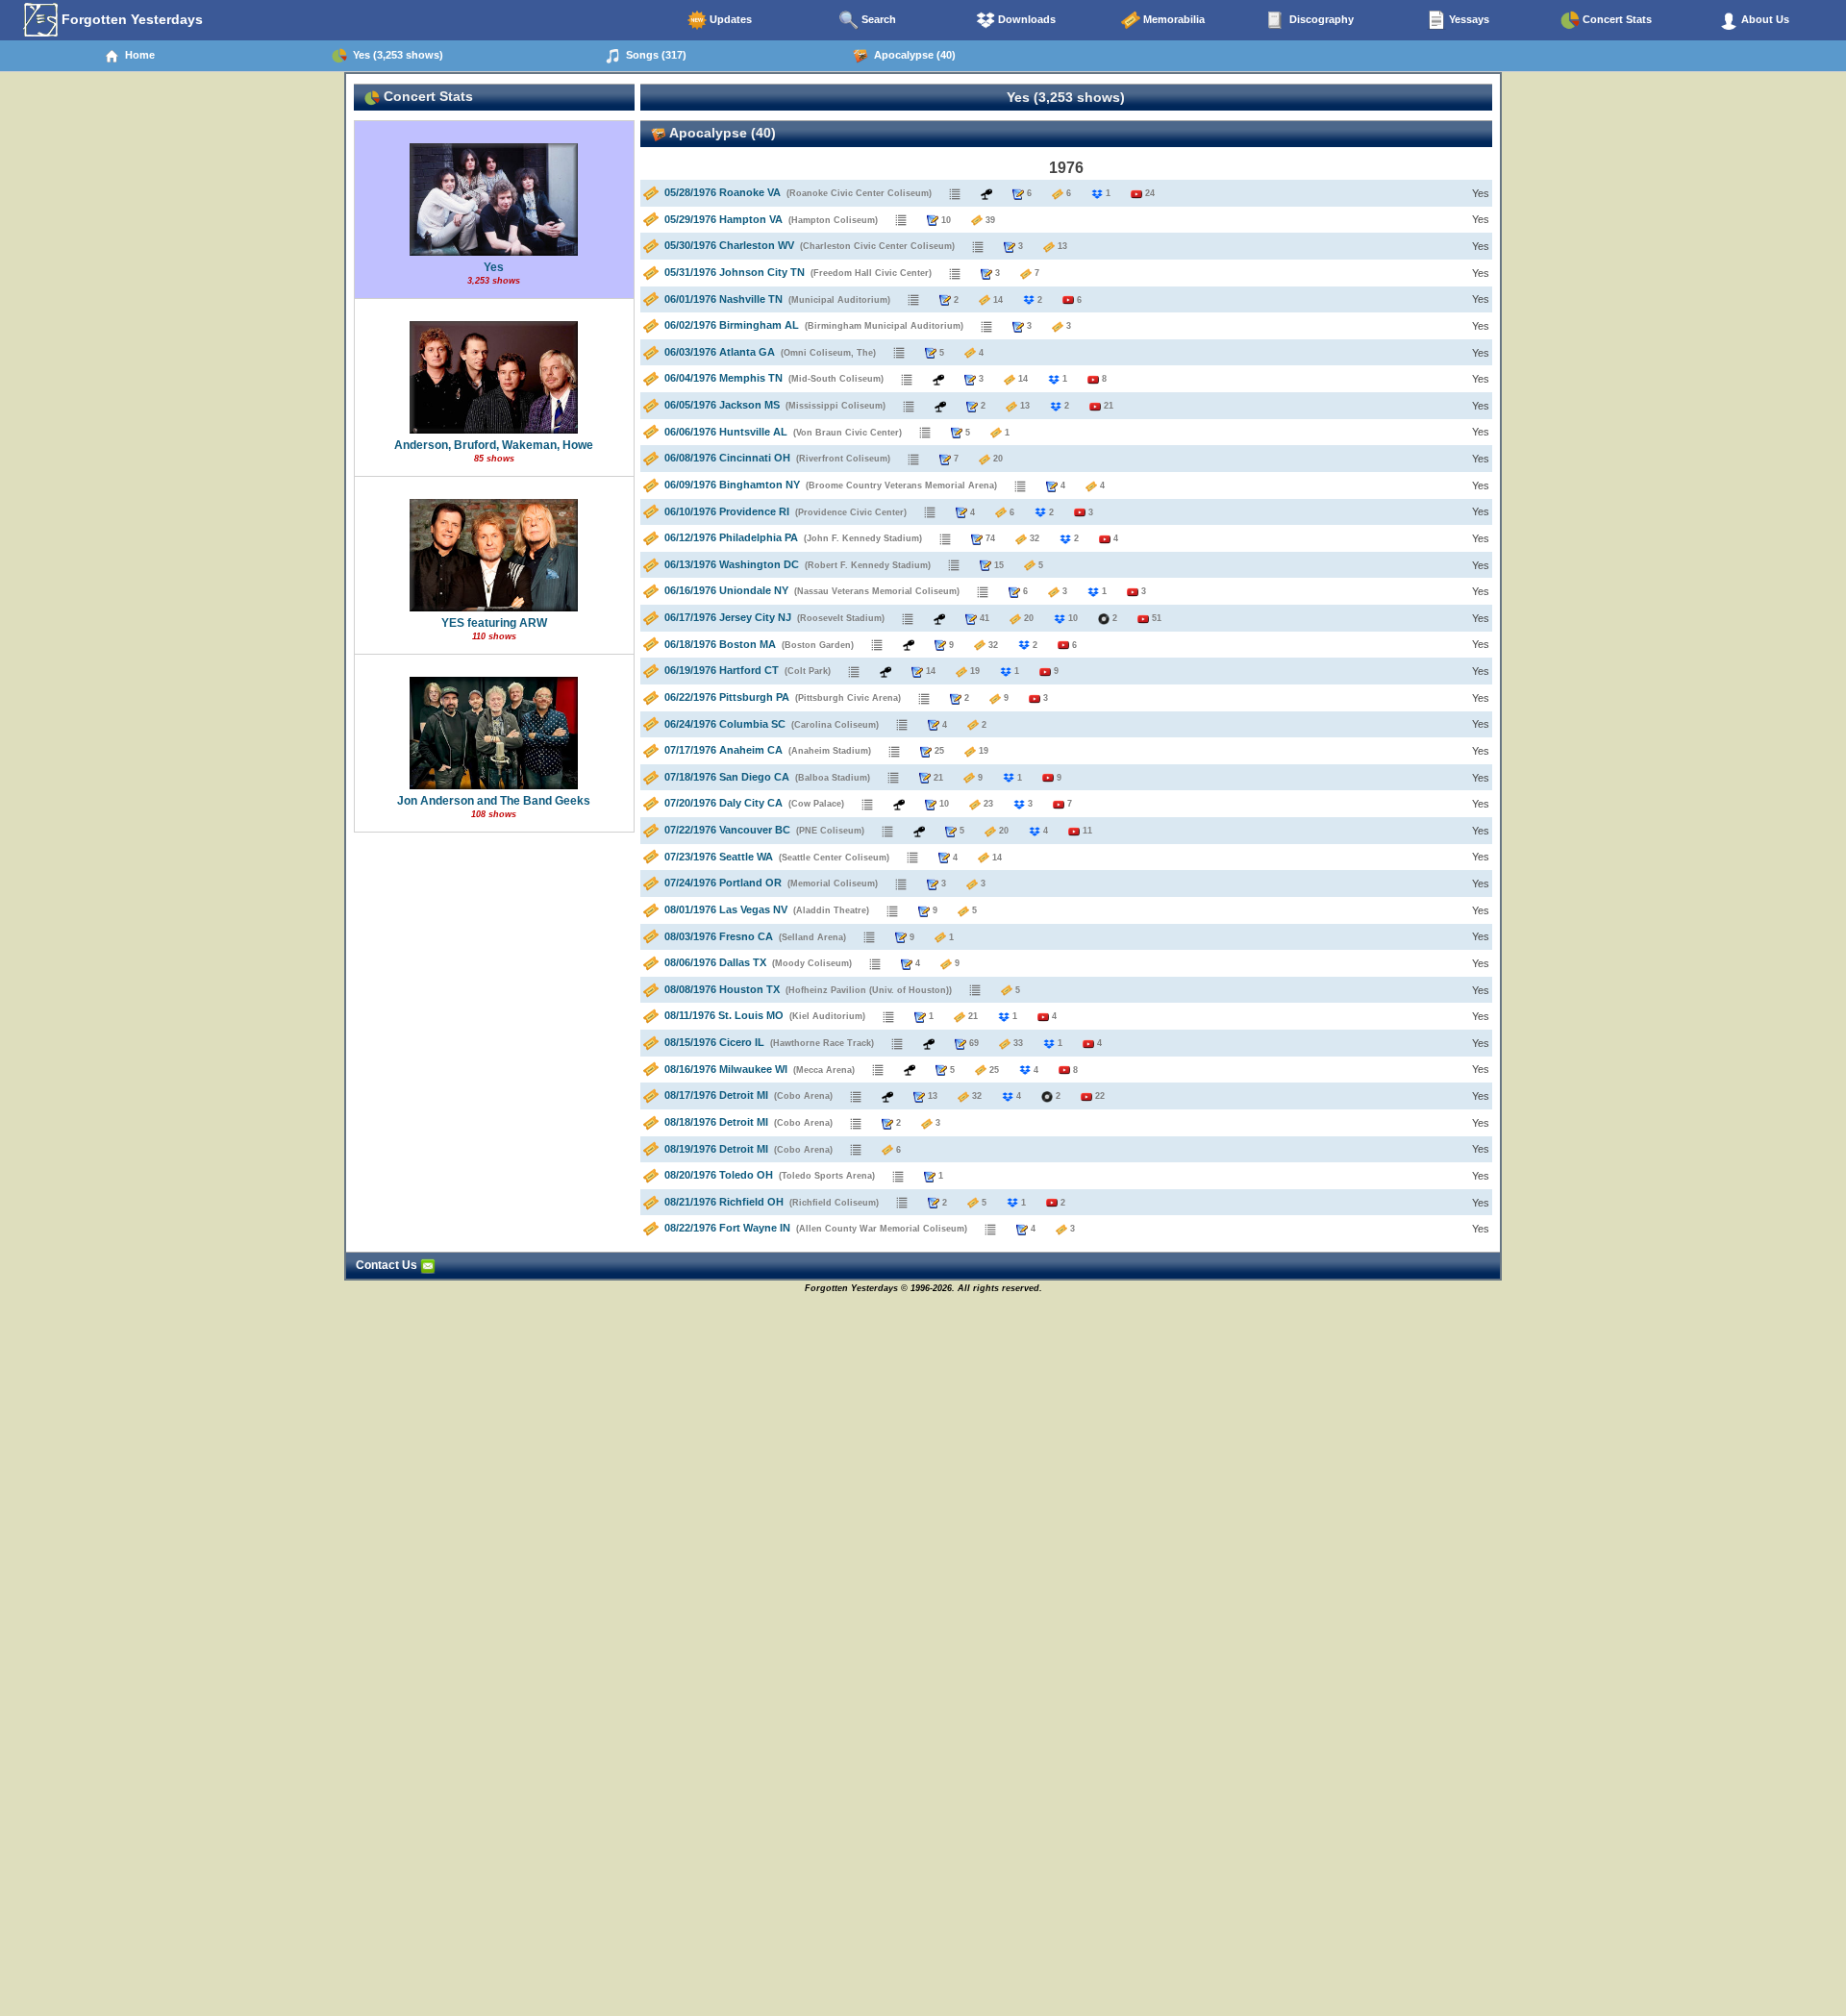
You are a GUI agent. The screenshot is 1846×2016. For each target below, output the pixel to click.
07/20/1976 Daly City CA (723, 803)
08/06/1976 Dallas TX (715, 962)
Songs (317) (653, 55)
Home (137, 55)
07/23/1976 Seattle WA (719, 857)
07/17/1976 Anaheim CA (723, 750)
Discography (1320, 19)
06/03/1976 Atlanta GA (720, 352)
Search (877, 19)
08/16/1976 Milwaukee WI (726, 1069)
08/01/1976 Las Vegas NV (726, 909)
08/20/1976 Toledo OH (719, 1175)
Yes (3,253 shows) (395, 55)
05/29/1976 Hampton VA (723, 219)
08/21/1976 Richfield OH (724, 1202)
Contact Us (388, 1265)
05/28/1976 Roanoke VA (723, 192)
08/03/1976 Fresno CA (719, 936)
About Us (1764, 19)
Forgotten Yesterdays (130, 19)
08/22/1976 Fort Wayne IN (727, 1228)
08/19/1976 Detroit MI (716, 1149)
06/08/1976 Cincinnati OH (727, 458)
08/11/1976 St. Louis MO (724, 1015)
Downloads (1025, 19)
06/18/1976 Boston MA (720, 644)
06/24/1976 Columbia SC (725, 724)
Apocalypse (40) (912, 55)
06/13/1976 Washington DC (732, 564)
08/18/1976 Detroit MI (716, 1122)
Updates (729, 19)
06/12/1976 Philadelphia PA (731, 537)
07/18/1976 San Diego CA (727, 777)
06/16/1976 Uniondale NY (726, 590)
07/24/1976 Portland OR (723, 883)
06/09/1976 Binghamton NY (732, 485)
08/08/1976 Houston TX (722, 989)
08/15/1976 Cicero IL (714, 1042)
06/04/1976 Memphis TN (723, 378)
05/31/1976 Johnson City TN (735, 272)
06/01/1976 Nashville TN (723, 299)
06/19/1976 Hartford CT (722, 670)
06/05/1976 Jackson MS (722, 405)
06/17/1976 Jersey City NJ (728, 617)
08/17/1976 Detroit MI (716, 1095)
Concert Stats (1616, 19)
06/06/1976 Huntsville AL (726, 432)
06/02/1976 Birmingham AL (732, 325)
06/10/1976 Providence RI (727, 511)
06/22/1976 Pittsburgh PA (727, 697)
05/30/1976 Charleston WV (729, 245)
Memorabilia (1172, 19)
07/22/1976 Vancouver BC (727, 830)
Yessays (1468, 19)
